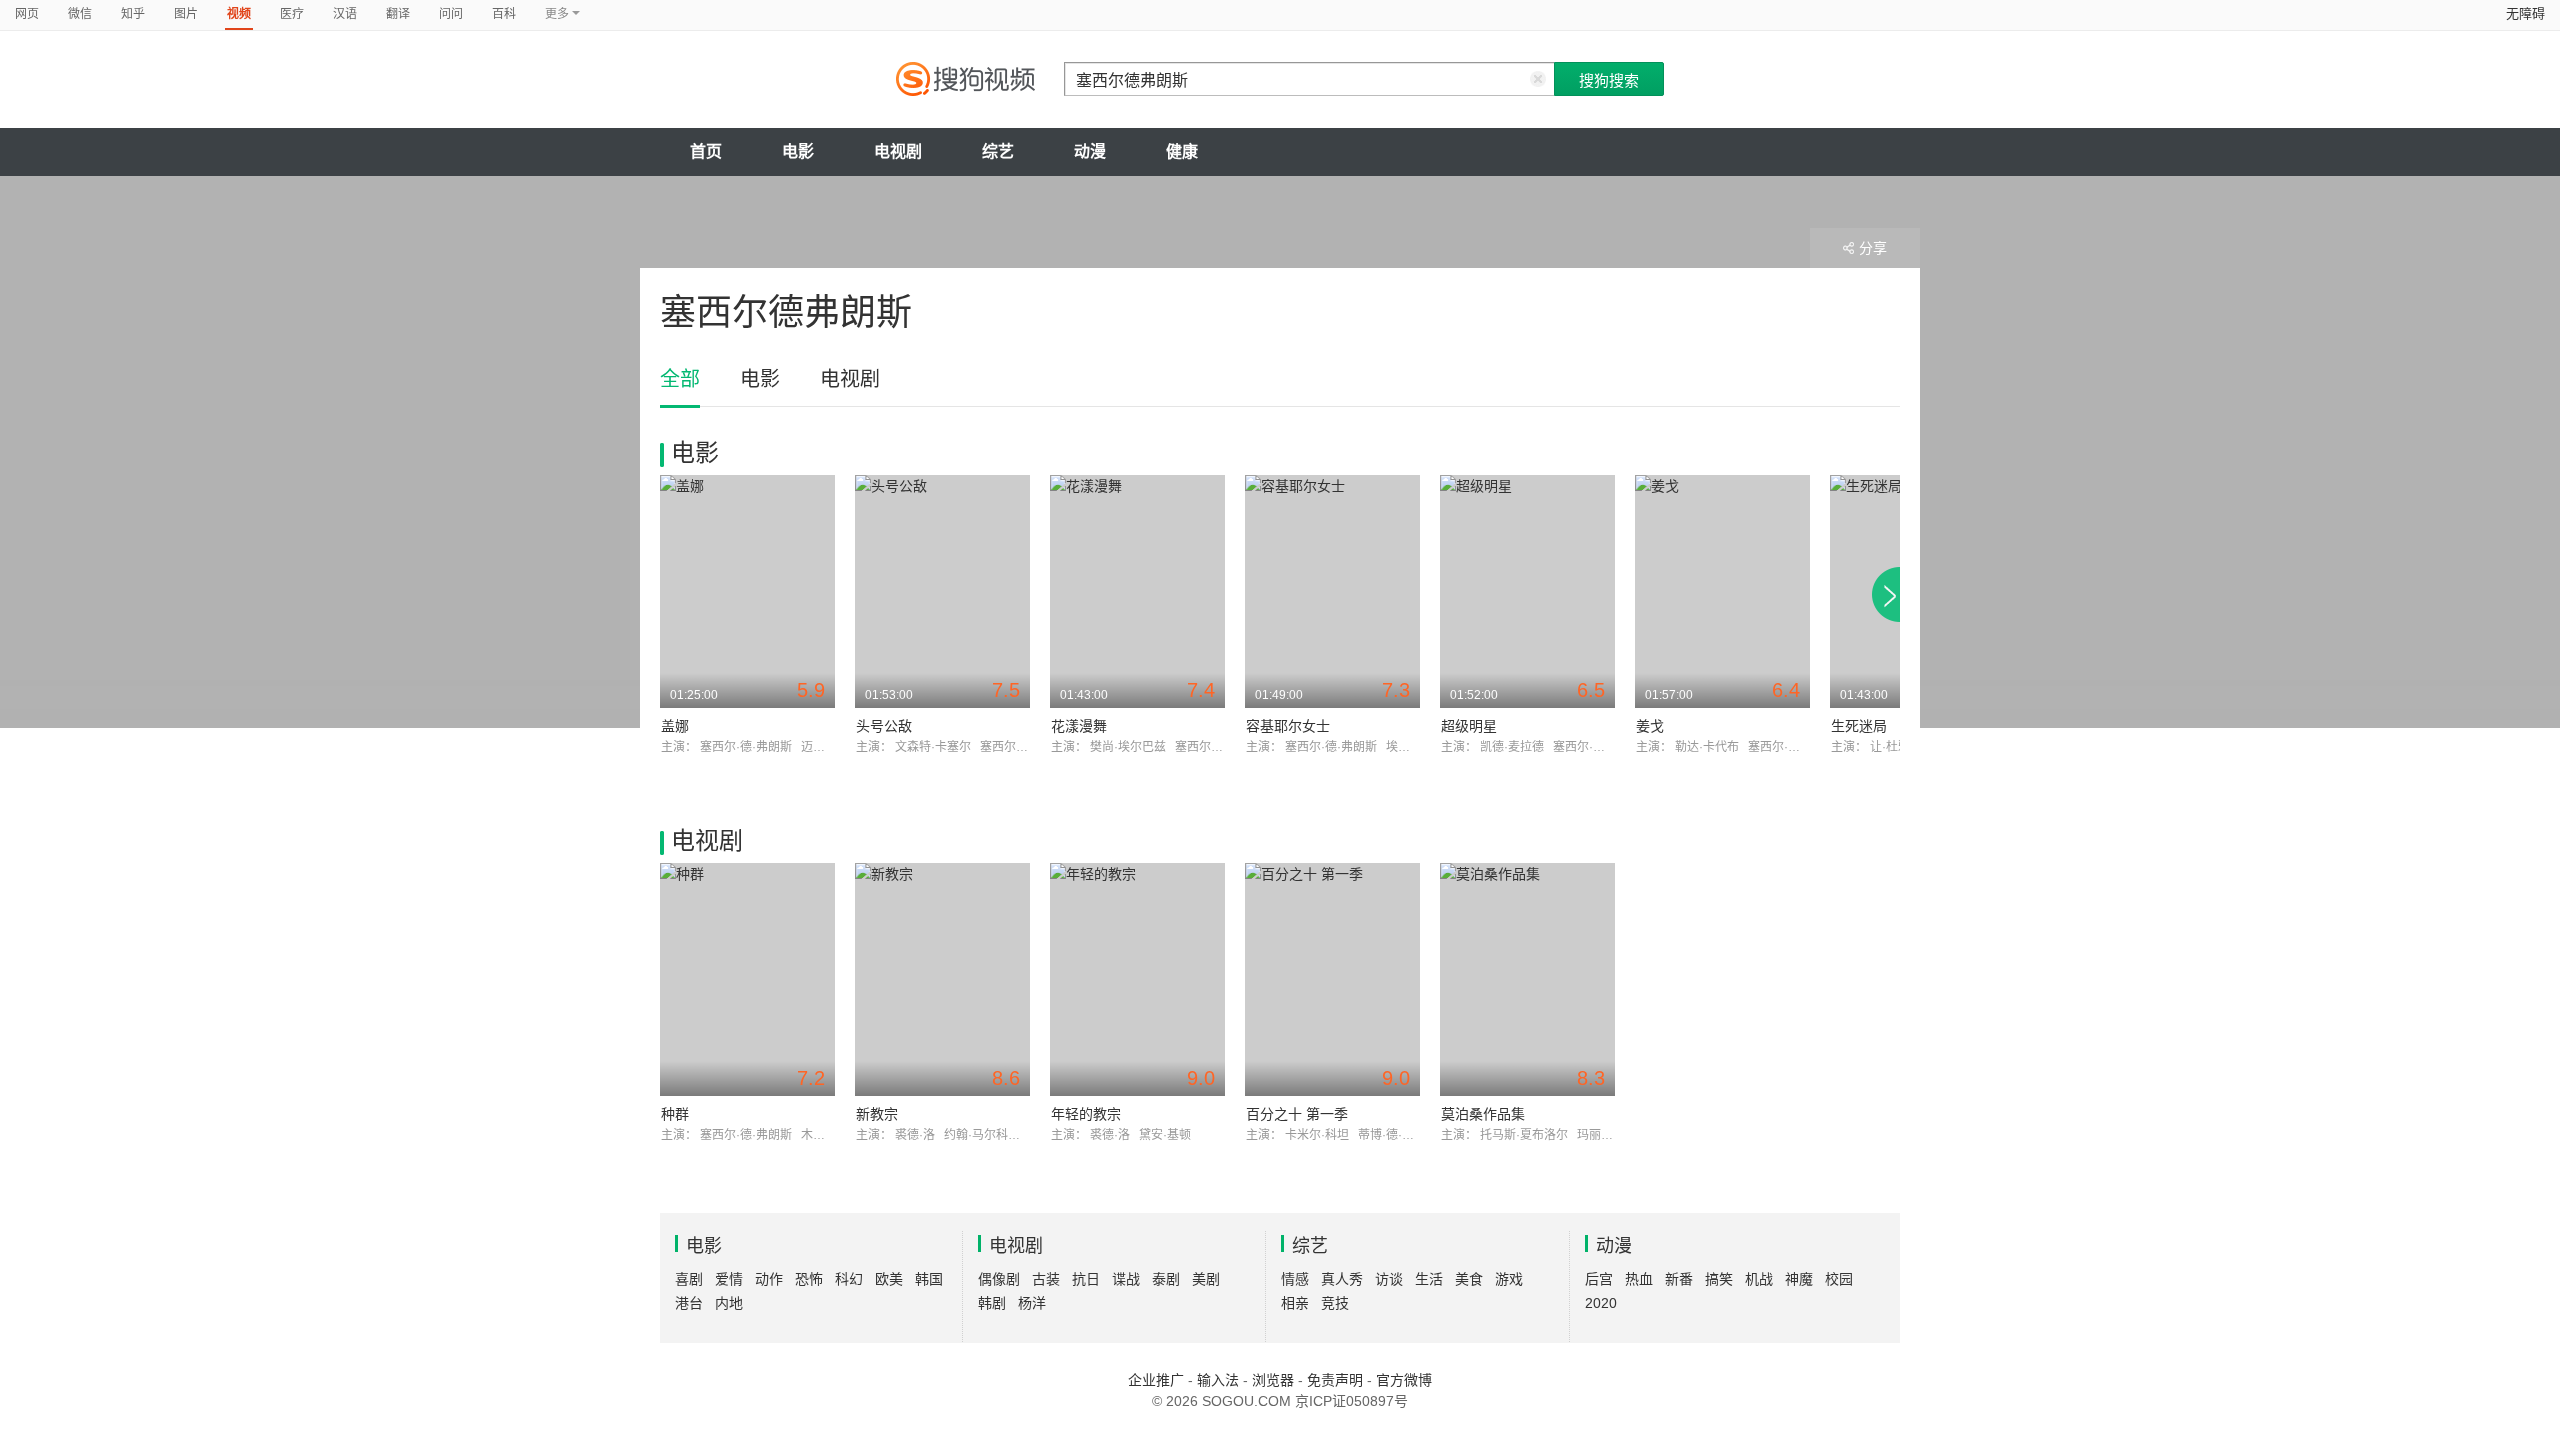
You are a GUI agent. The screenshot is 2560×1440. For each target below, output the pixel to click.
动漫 (1090, 151)
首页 (706, 151)
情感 (1295, 1279)
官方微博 (1404, 1380)
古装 (1046, 1279)
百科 (504, 14)
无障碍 (2525, 13)
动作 (769, 1279)
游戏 (1509, 1279)
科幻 (849, 1279)
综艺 (998, 151)
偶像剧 (999, 1279)
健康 (1182, 151)
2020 (1601, 1303)
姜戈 (1650, 726)
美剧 (1206, 1279)
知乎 (133, 14)
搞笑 (1719, 1279)
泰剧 (1166, 1279)
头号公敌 (884, 726)
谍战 (1126, 1279)
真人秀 (1342, 1279)
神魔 (1799, 1279)
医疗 (292, 14)
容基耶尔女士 (1288, 726)
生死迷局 (1859, 726)
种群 (675, 1114)
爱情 (729, 1279)
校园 (1839, 1279)
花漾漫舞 (1079, 726)
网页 (27, 14)
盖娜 (675, 726)
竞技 (1335, 1303)
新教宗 (877, 1114)
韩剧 (992, 1303)
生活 (1429, 1279)
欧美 (889, 1279)
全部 (680, 379)
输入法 (1218, 1380)
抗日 (1086, 1279)
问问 (451, 14)
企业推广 (1156, 1380)
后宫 (1599, 1279)
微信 (80, 14)
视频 (239, 14)
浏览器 (1273, 1380)
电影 (798, 151)
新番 (1679, 1279)
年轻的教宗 (1086, 1114)
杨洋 (1032, 1303)
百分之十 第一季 (1297, 1114)
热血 (1639, 1279)
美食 (1469, 1279)
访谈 (1389, 1279)
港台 (689, 1303)
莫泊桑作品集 (1483, 1114)
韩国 (929, 1279)
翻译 (398, 14)
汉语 (345, 14)
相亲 (1295, 1303)
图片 (186, 14)
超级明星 (1469, 726)
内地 (729, 1303)
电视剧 (898, 151)
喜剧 (689, 1279)
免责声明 (1335, 1380)
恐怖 (809, 1279)
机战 (1759, 1279)
